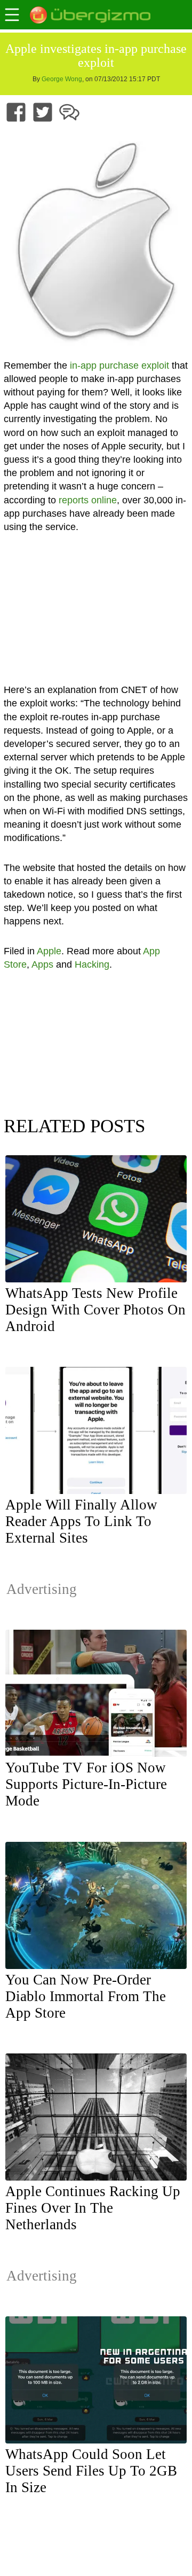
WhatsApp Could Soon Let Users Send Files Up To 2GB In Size (91, 2471)
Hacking (92, 964)
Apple (49, 951)
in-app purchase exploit (119, 365)
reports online (88, 500)
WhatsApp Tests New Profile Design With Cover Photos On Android (95, 1310)
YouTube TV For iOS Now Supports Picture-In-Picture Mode (86, 1784)
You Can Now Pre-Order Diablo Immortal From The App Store (86, 1996)
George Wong (62, 79)
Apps (42, 964)
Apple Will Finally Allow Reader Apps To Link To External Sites (81, 1521)
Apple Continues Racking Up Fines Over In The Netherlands (93, 2208)
